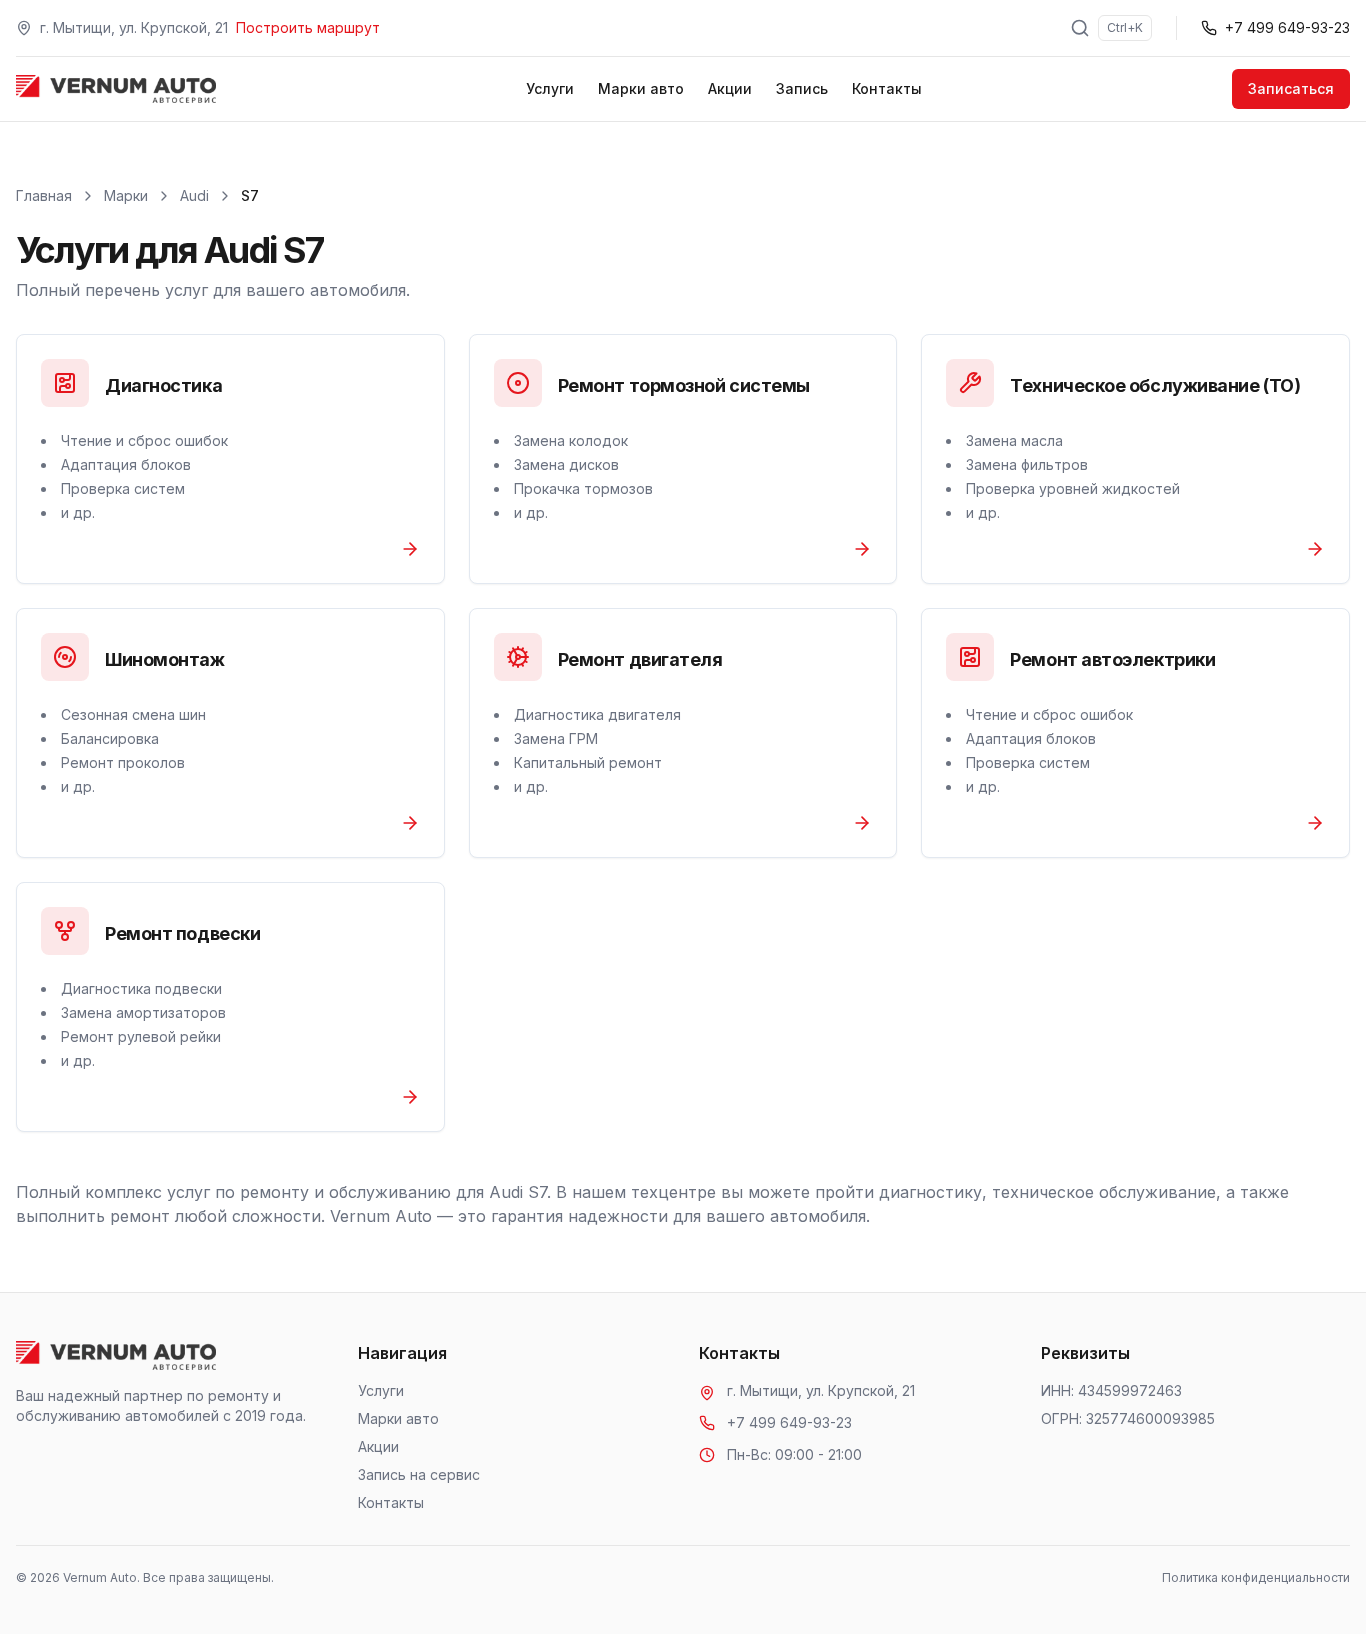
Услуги (550, 88)
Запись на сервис (419, 1474)
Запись (802, 88)
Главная (44, 195)
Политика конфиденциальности (1256, 1577)
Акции (730, 88)
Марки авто (641, 88)
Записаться (1291, 88)
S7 (250, 195)
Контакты (887, 88)
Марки (126, 195)
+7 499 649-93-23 (789, 1422)
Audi (194, 195)
